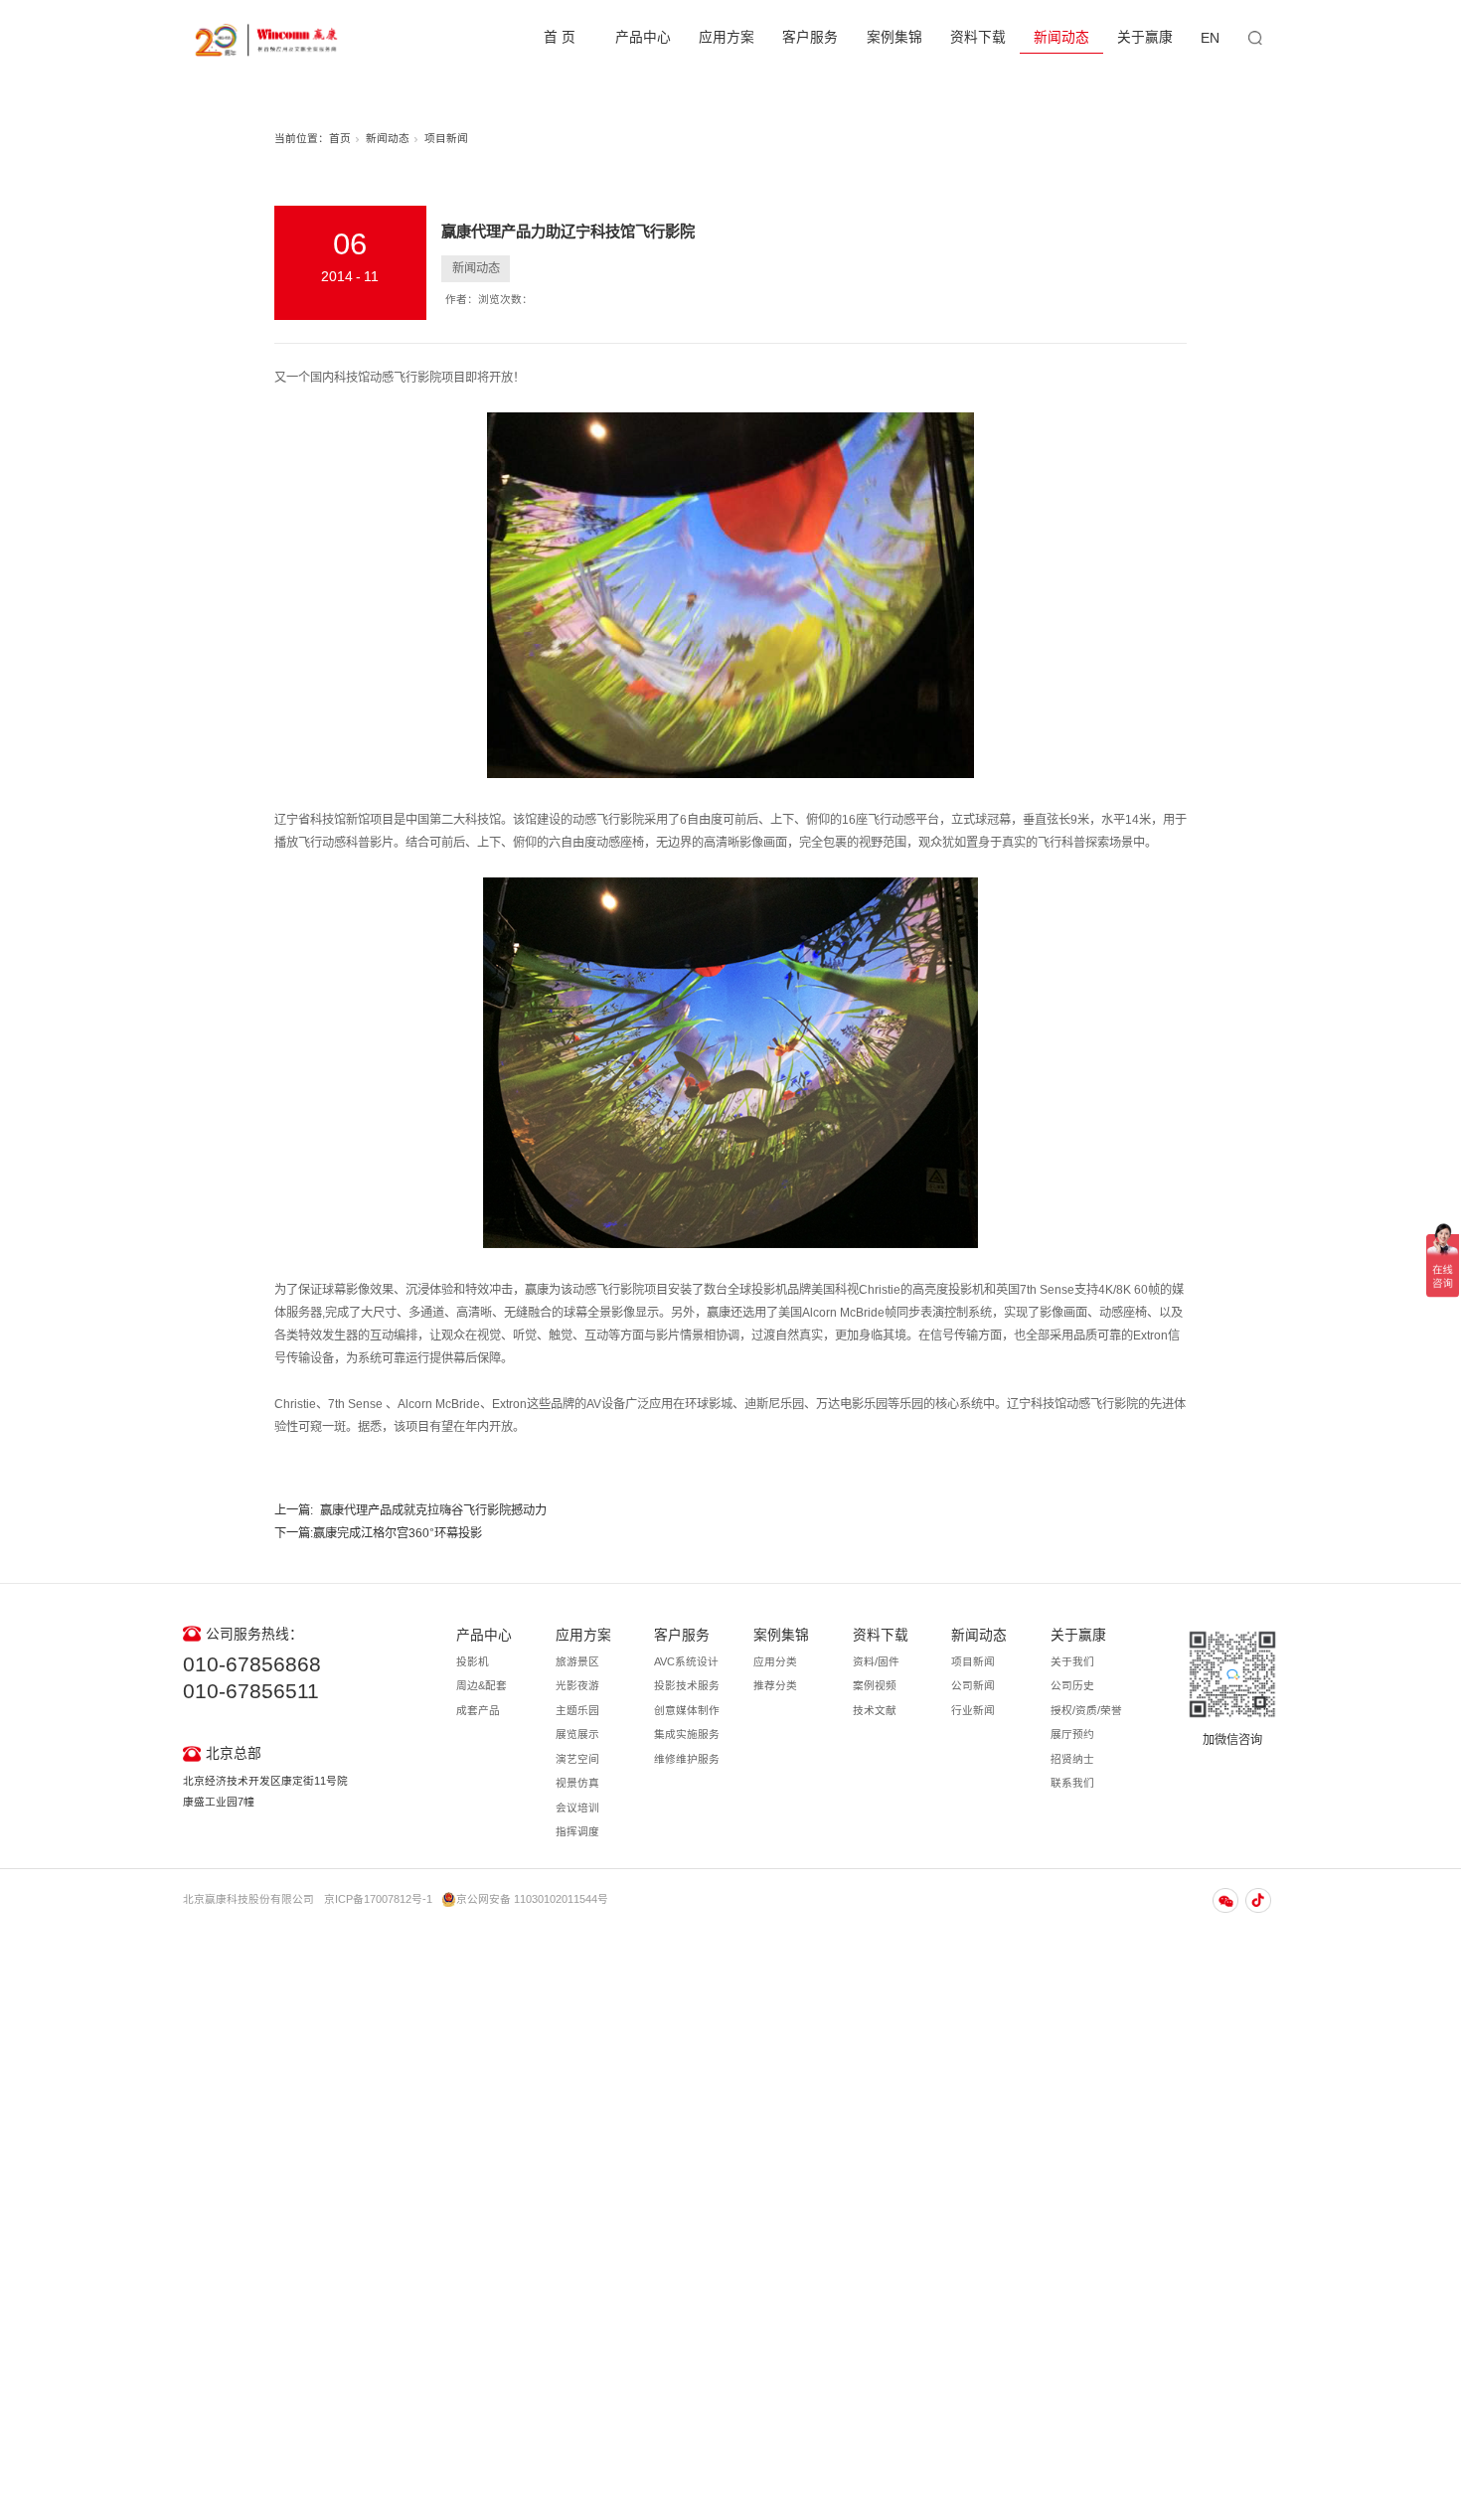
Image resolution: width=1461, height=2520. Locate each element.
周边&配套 (482, 1685)
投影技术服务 (687, 1685)
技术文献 (875, 1710)
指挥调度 (577, 1831)
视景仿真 (577, 1783)
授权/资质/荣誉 (1086, 1710)
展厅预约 (1072, 1734)
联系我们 (1072, 1783)
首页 (340, 138)
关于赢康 (1145, 37)
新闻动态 (1061, 37)
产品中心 (643, 37)
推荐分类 (775, 1685)
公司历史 (1072, 1685)
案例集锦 (894, 37)
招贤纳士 (1072, 1759)
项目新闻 (446, 138)
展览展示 (577, 1734)
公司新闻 (973, 1685)
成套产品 (478, 1710)
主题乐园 (577, 1710)
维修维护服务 (687, 1759)
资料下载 (978, 37)
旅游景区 (577, 1661)
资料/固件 (876, 1661)
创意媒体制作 (687, 1710)
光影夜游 (577, 1685)
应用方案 (727, 37)
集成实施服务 (687, 1734)
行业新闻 (973, 1710)
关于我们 (1072, 1661)
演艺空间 (577, 1759)
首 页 (560, 37)
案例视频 (875, 1685)
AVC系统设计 (686, 1661)
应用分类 (775, 1661)
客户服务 (810, 37)
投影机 (473, 1661)
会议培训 (577, 1808)
